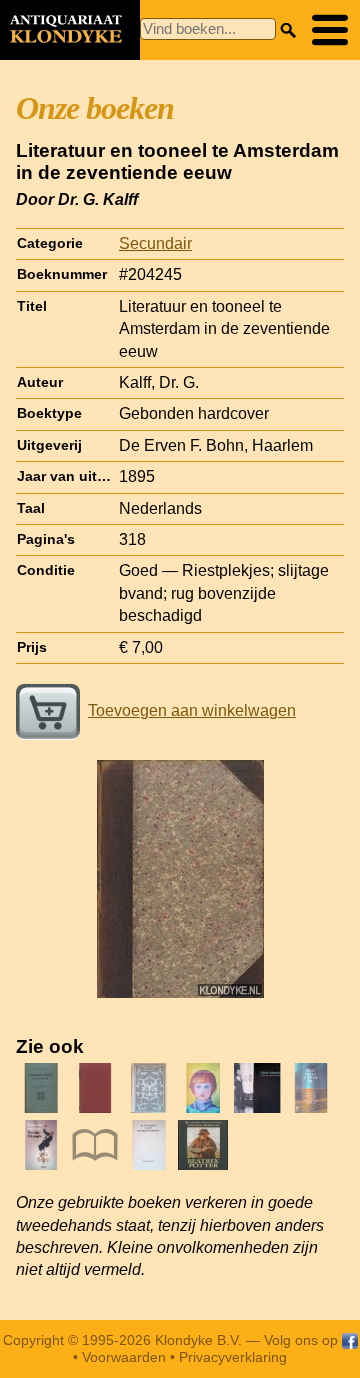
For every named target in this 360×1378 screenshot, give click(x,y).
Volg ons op (303, 1340)
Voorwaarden (124, 1357)
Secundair (155, 243)
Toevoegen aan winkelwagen (192, 710)
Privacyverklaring (233, 1357)
